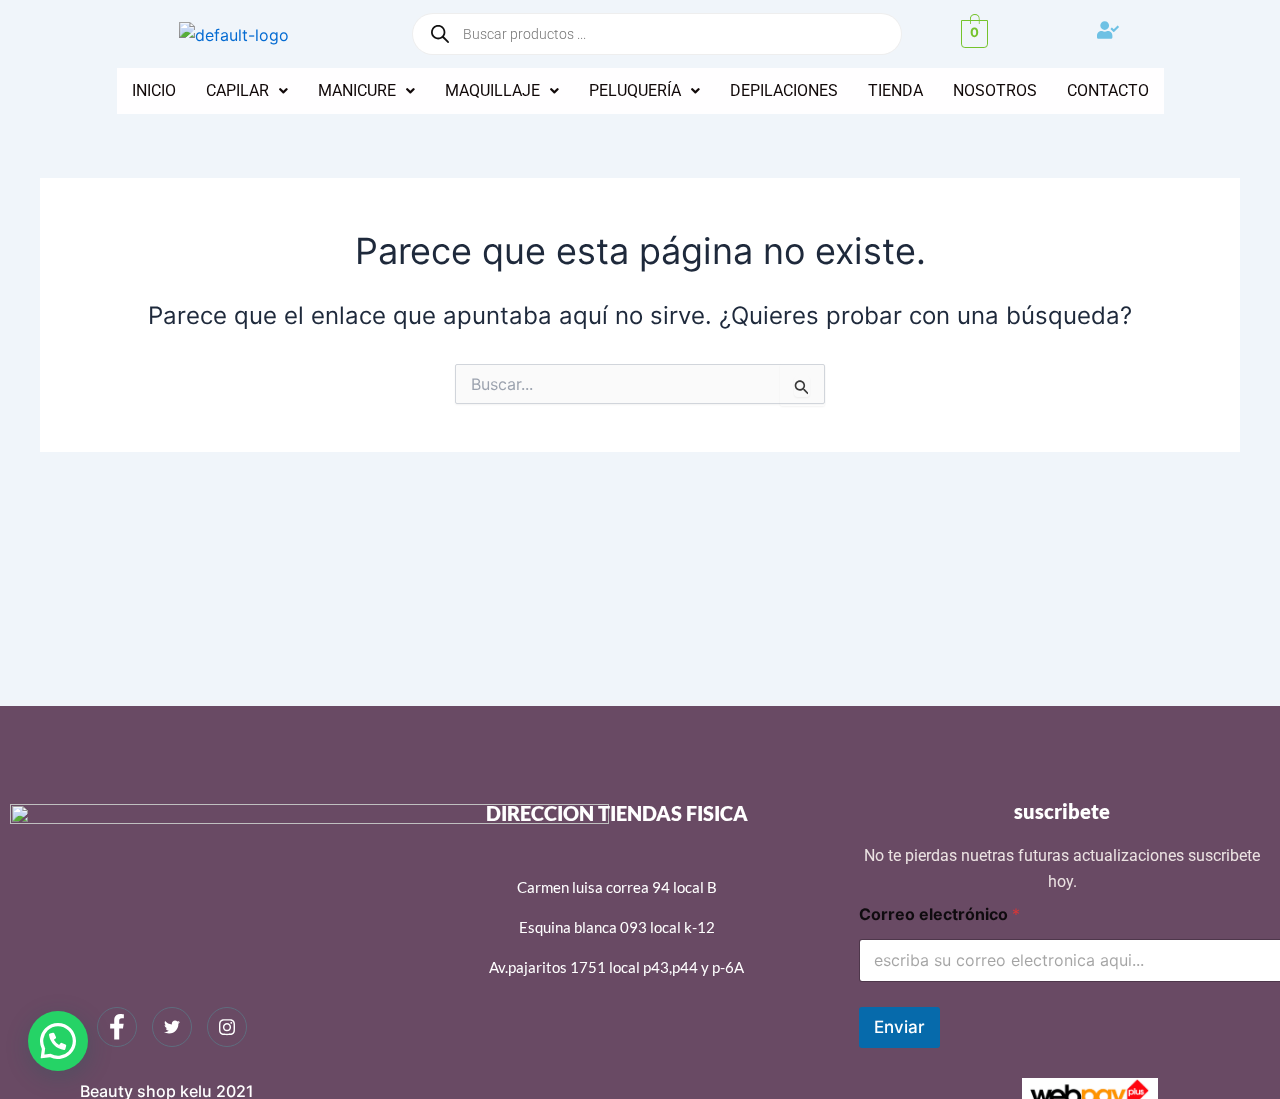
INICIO (154, 90)
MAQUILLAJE (492, 90)
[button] (247, 91)
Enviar (899, 1027)
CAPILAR (237, 90)
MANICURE (357, 90)
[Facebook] (117, 1027)
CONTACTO (1108, 90)
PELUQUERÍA (635, 90)
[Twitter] (172, 1027)
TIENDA (895, 90)
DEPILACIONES (784, 90)
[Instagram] (227, 1027)
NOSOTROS (995, 90)
